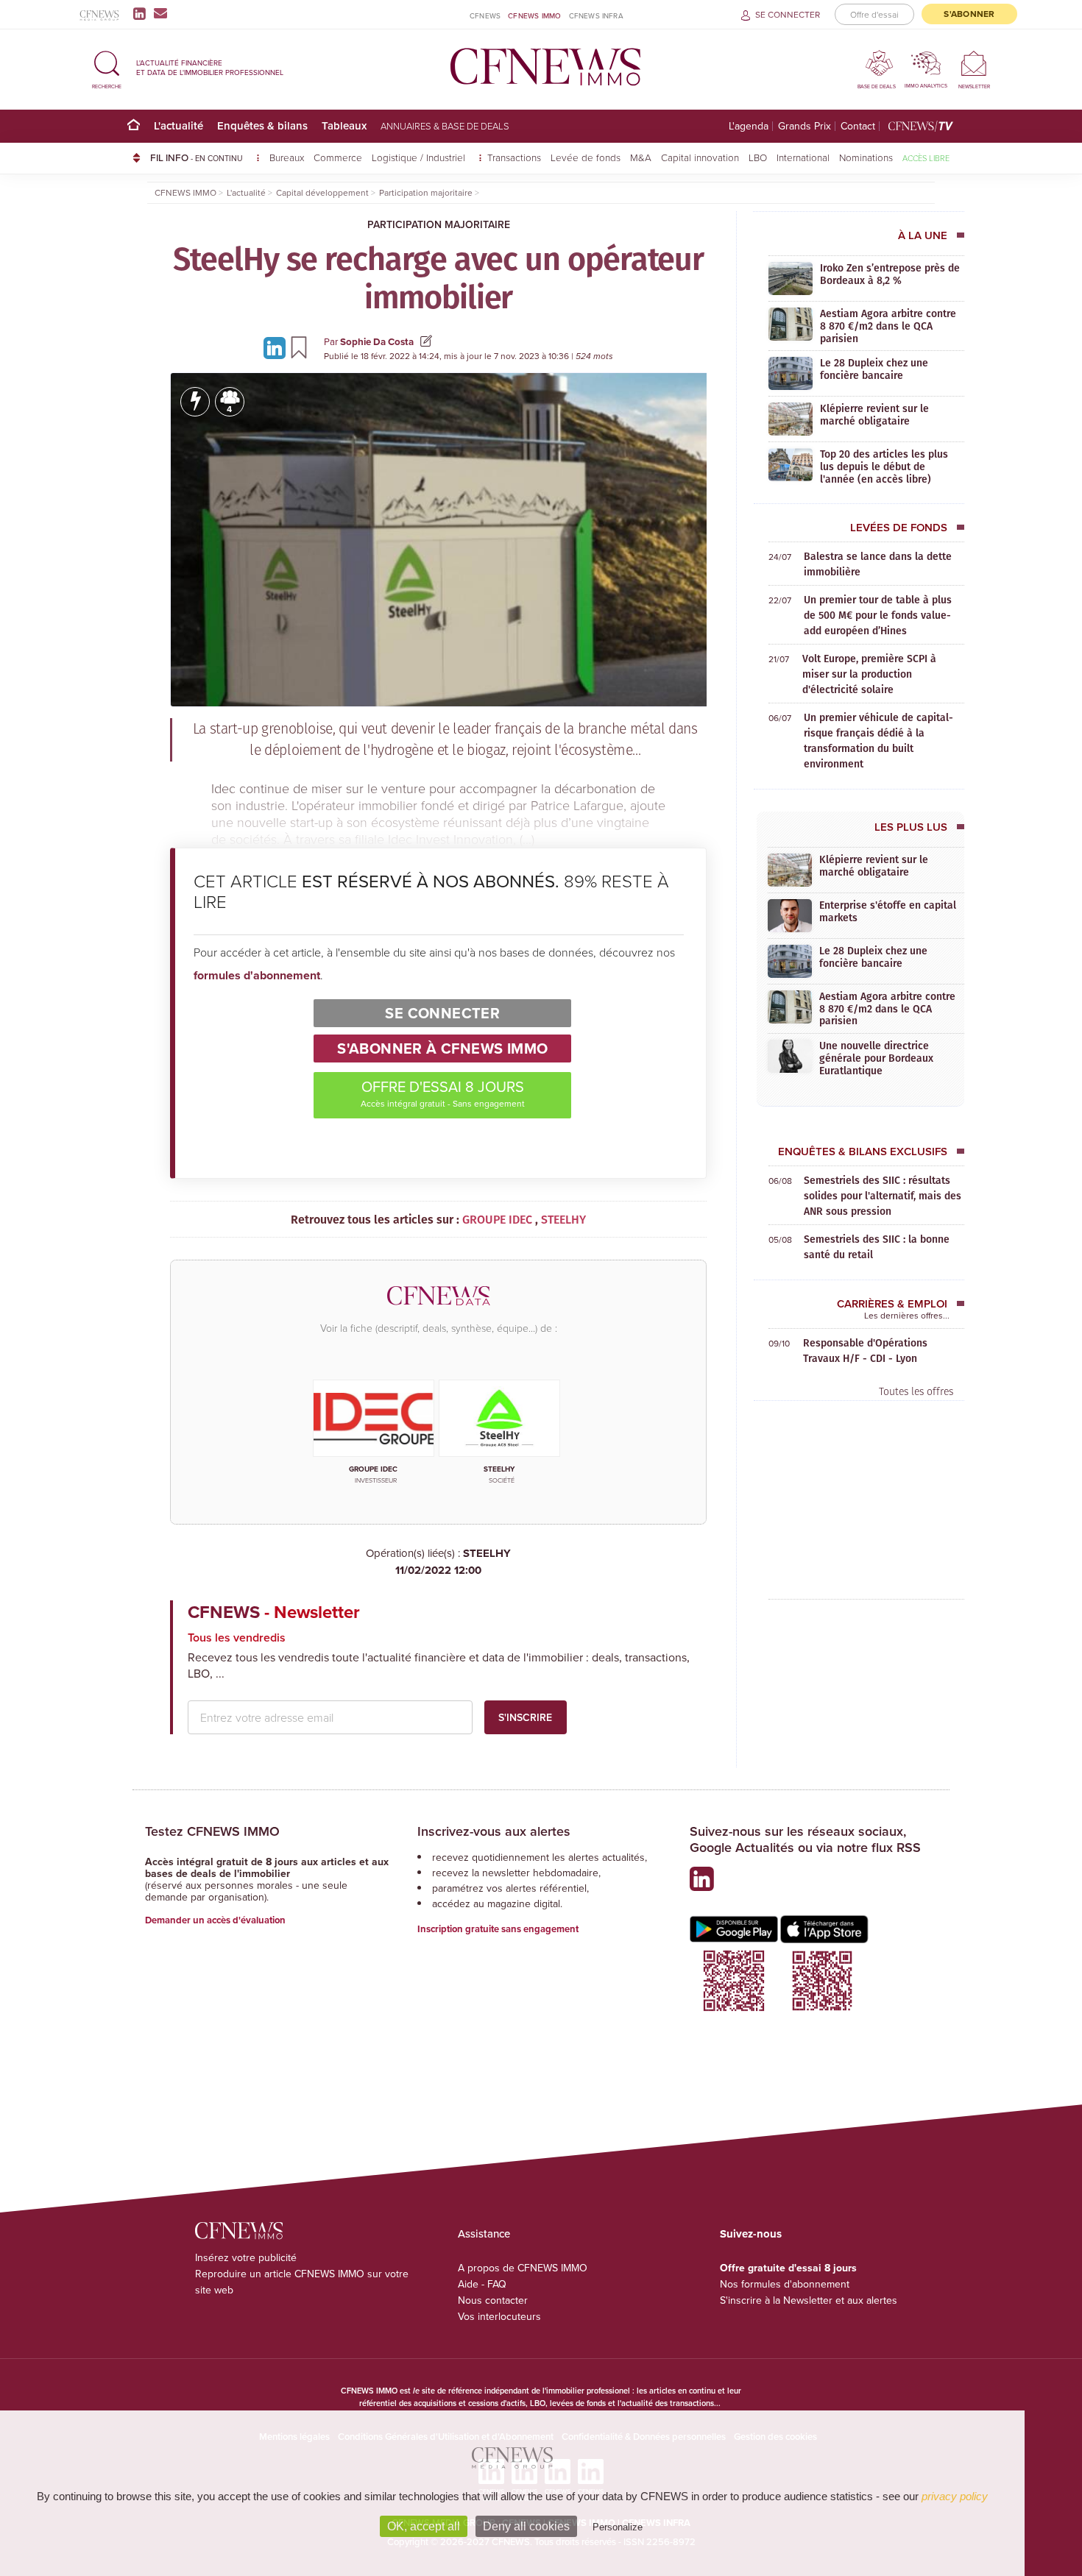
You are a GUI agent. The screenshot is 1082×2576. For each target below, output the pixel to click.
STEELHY (453, 1562)
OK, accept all (424, 2526)
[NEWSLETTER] (974, 63)
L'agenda (749, 126)
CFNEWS (485, 15)
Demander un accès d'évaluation (215, 1920)
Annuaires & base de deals (445, 126)
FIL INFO (197, 157)
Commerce (338, 157)
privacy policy (955, 2496)
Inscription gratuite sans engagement (498, 1929)
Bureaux (287, 157)
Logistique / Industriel (420, 157)
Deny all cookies (526, 2526)
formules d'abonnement (257, 975)
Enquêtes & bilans (262, 125)
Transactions (514, 157)
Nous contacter (493, 2300)
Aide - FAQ (482, 2284)
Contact (858, 126)
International (803, 157)
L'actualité (178, 125)
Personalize (618, 2527)
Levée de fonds (586, 157)
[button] (107, 67)
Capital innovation (700, 157)
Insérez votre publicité (246, 2257)
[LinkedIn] (142, 13)
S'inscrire (525, 1717)
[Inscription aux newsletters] (160, 13)
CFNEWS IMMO (534, 15)
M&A (641, 157)
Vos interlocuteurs (499, 2316)
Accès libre (926, 158)
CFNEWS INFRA (596, 15)
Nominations (866, 157)
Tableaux (344, 125)
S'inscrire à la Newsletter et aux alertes (809, 2300)
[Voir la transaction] (195, 402)
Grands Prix (805, 126)
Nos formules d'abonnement (785, 2284)
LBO (758, 157)
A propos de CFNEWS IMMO (523, 2268)
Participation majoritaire (439, 224)
